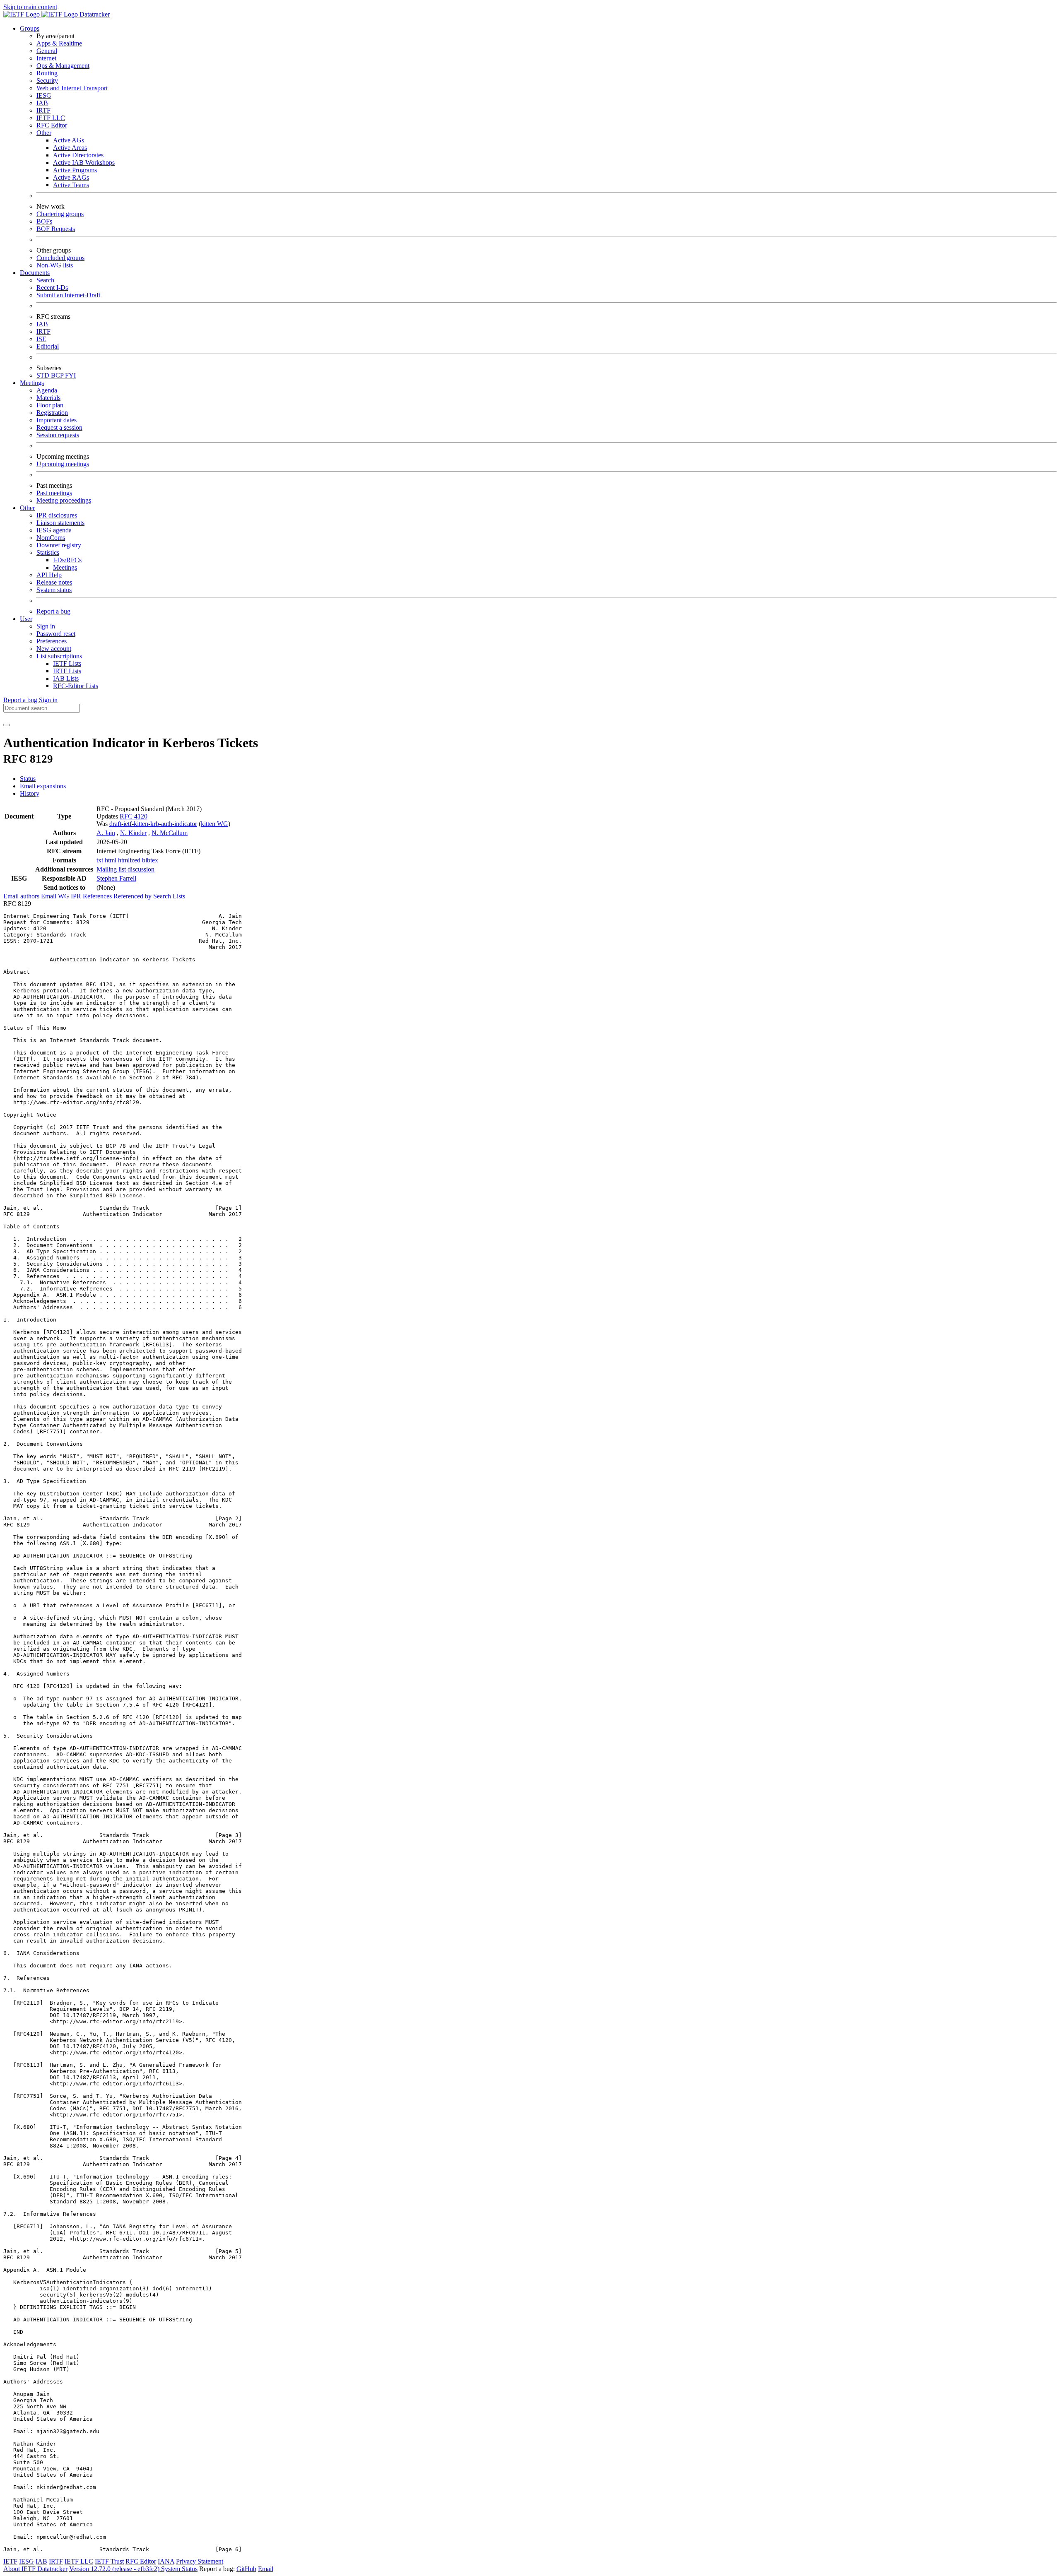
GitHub (246, 2569)
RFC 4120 (134, 816)
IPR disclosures (57, 515)
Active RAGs (71, 177)
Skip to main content (30, 7)
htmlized (130, 860)
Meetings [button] (32, 383)
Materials (48, 398)
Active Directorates (78, 155)
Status (28, 779)
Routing (47, 73)
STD (44, 375)
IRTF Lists (67, 671)
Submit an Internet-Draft (68, 295)
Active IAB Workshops (84, 163)
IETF (10, 2561)
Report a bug (53, 611)
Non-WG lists (55, 265)
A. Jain (106, 833)
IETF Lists (67, 663)
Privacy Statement (200, 2561)
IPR (77, 896)
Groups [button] (30, 28)
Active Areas (70, 148)
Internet (46, 58)
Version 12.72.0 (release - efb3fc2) (115, 2569)
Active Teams (71, 185)
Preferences (52, 641)
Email (266, 2569)
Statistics (48, 553)
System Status (179, 2569)
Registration (52, 413)
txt (101, 860)
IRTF (43, 110)
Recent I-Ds (52, 288)
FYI (70, 375)
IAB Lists (66, 678)
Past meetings (54, 493)
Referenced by (133, 896)
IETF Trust (109, 2561)
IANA (166, 2561)
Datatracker (94, 14)
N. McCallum (170, 833)
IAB (42, 103)
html (111, 860)
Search (45, 280)
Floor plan (50, 405)
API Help (49, 575)
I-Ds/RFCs (67, 560)
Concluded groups (60, 258)
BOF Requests (56, 229)
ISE (41, 339)
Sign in (46, 626)
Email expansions (43, 786)
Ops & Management (63, 66)
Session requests (58, 435)
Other (44, 133)
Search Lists (169, 896)
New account (54, 649)
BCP (58, 375)
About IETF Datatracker (35, 2569)
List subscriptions (59, 656)
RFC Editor (52, 125)
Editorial (48, 346)
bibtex (150, 860)
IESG (44, 95)
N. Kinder (133, 833)
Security (47, 81)
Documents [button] (35, 273)
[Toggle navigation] (7, 725)
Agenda (47, 390)
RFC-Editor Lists (76, 686)
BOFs (44, 221)
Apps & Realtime (59, 43)
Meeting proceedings (64, 500)
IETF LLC (51, 118)
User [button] (26, 619)
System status (54, 590)
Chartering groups (60, 214)
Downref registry (59, 545)
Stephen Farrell (116, 878)
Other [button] (27, 508)
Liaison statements (60, 523)
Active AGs (69, 140)
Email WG (56, 896)
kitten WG (214, 824)
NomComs (51, 538)
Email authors (22, 896)
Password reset (56, 634)
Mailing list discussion (125, 869)
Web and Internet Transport (72, 88)
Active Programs (75, 170)
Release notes (54, 582)
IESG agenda (54, 530)
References (98, 896)
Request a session (59, 427)
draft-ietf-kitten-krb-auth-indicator (153, 824)
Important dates (57, 420)
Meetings (65, 567)
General (47, 51)
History (30, 793)
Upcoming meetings (63, 464)
